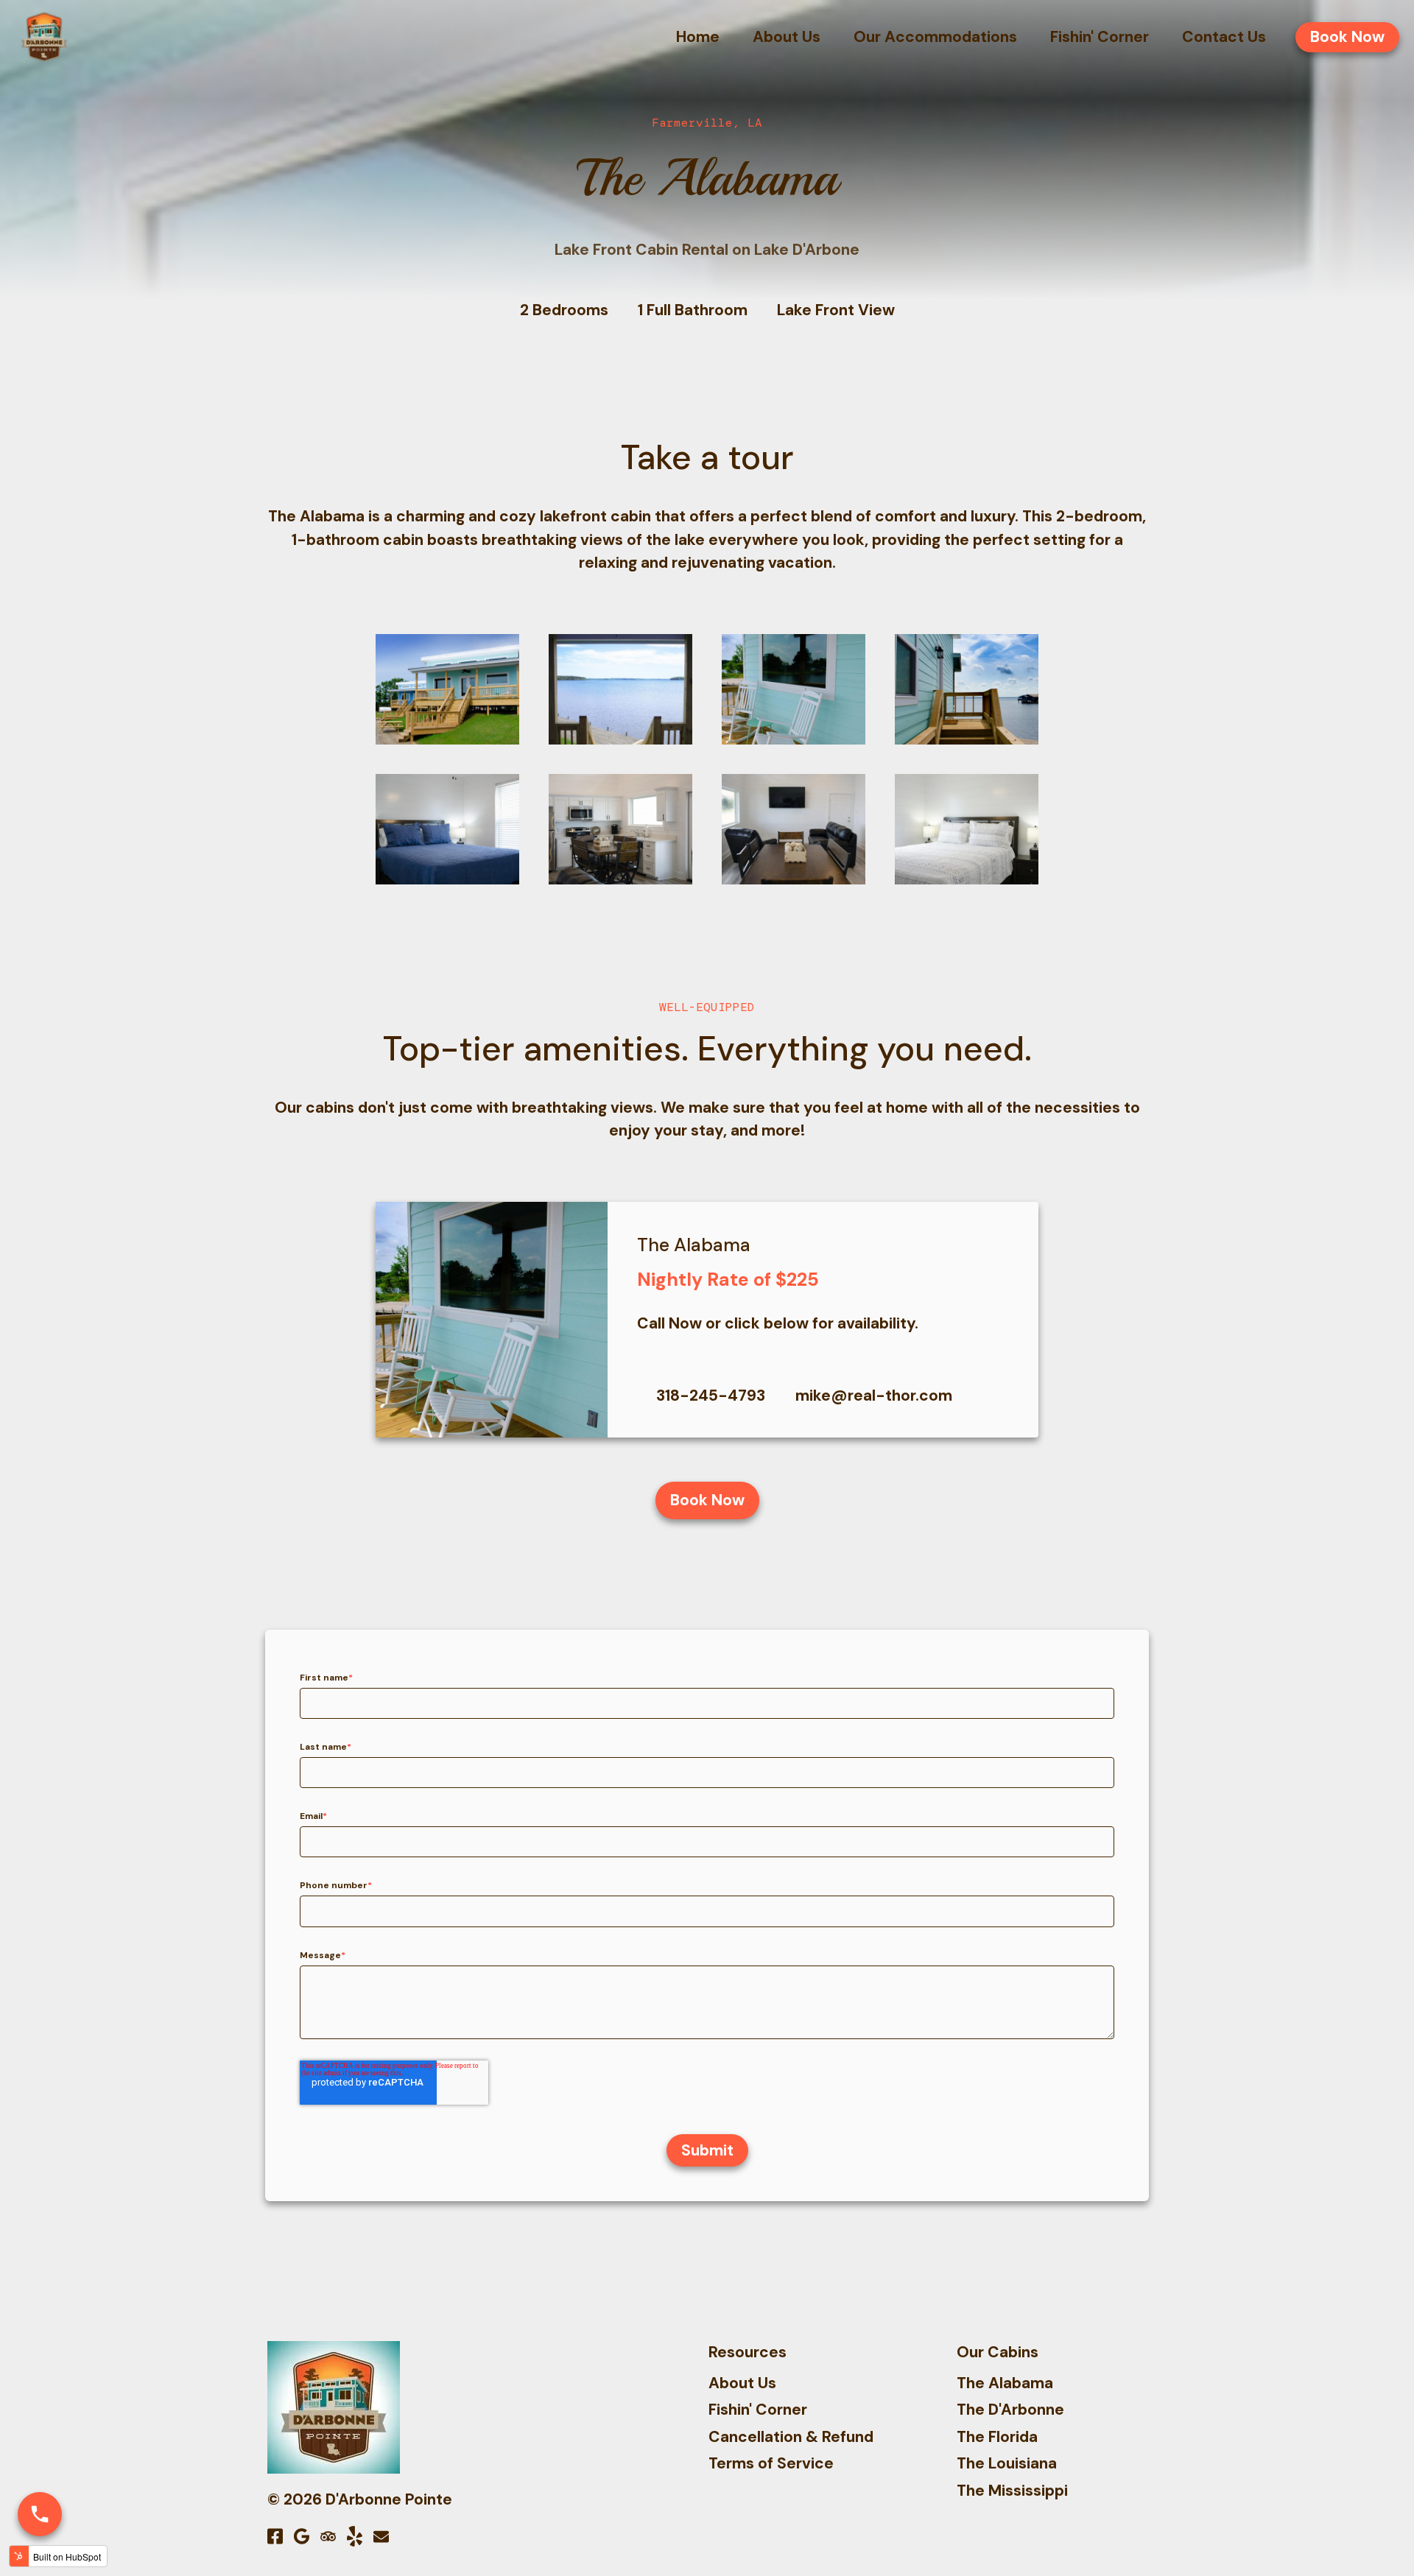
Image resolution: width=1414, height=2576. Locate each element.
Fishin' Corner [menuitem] (1100, 37)
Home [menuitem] (698, 37)
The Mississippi (1012, 2491)
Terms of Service (771, 2463)
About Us (742, 2383)
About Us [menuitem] (787, 37)
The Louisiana (1007, 2463)
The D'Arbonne (1010, 2410)
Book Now (1347, 37)
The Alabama (1005, 2383)
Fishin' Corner (758, 2410)
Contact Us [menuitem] (1224, 37)
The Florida (997, 2437)
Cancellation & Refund (791, 2437)
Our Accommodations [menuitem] (935, 37)
